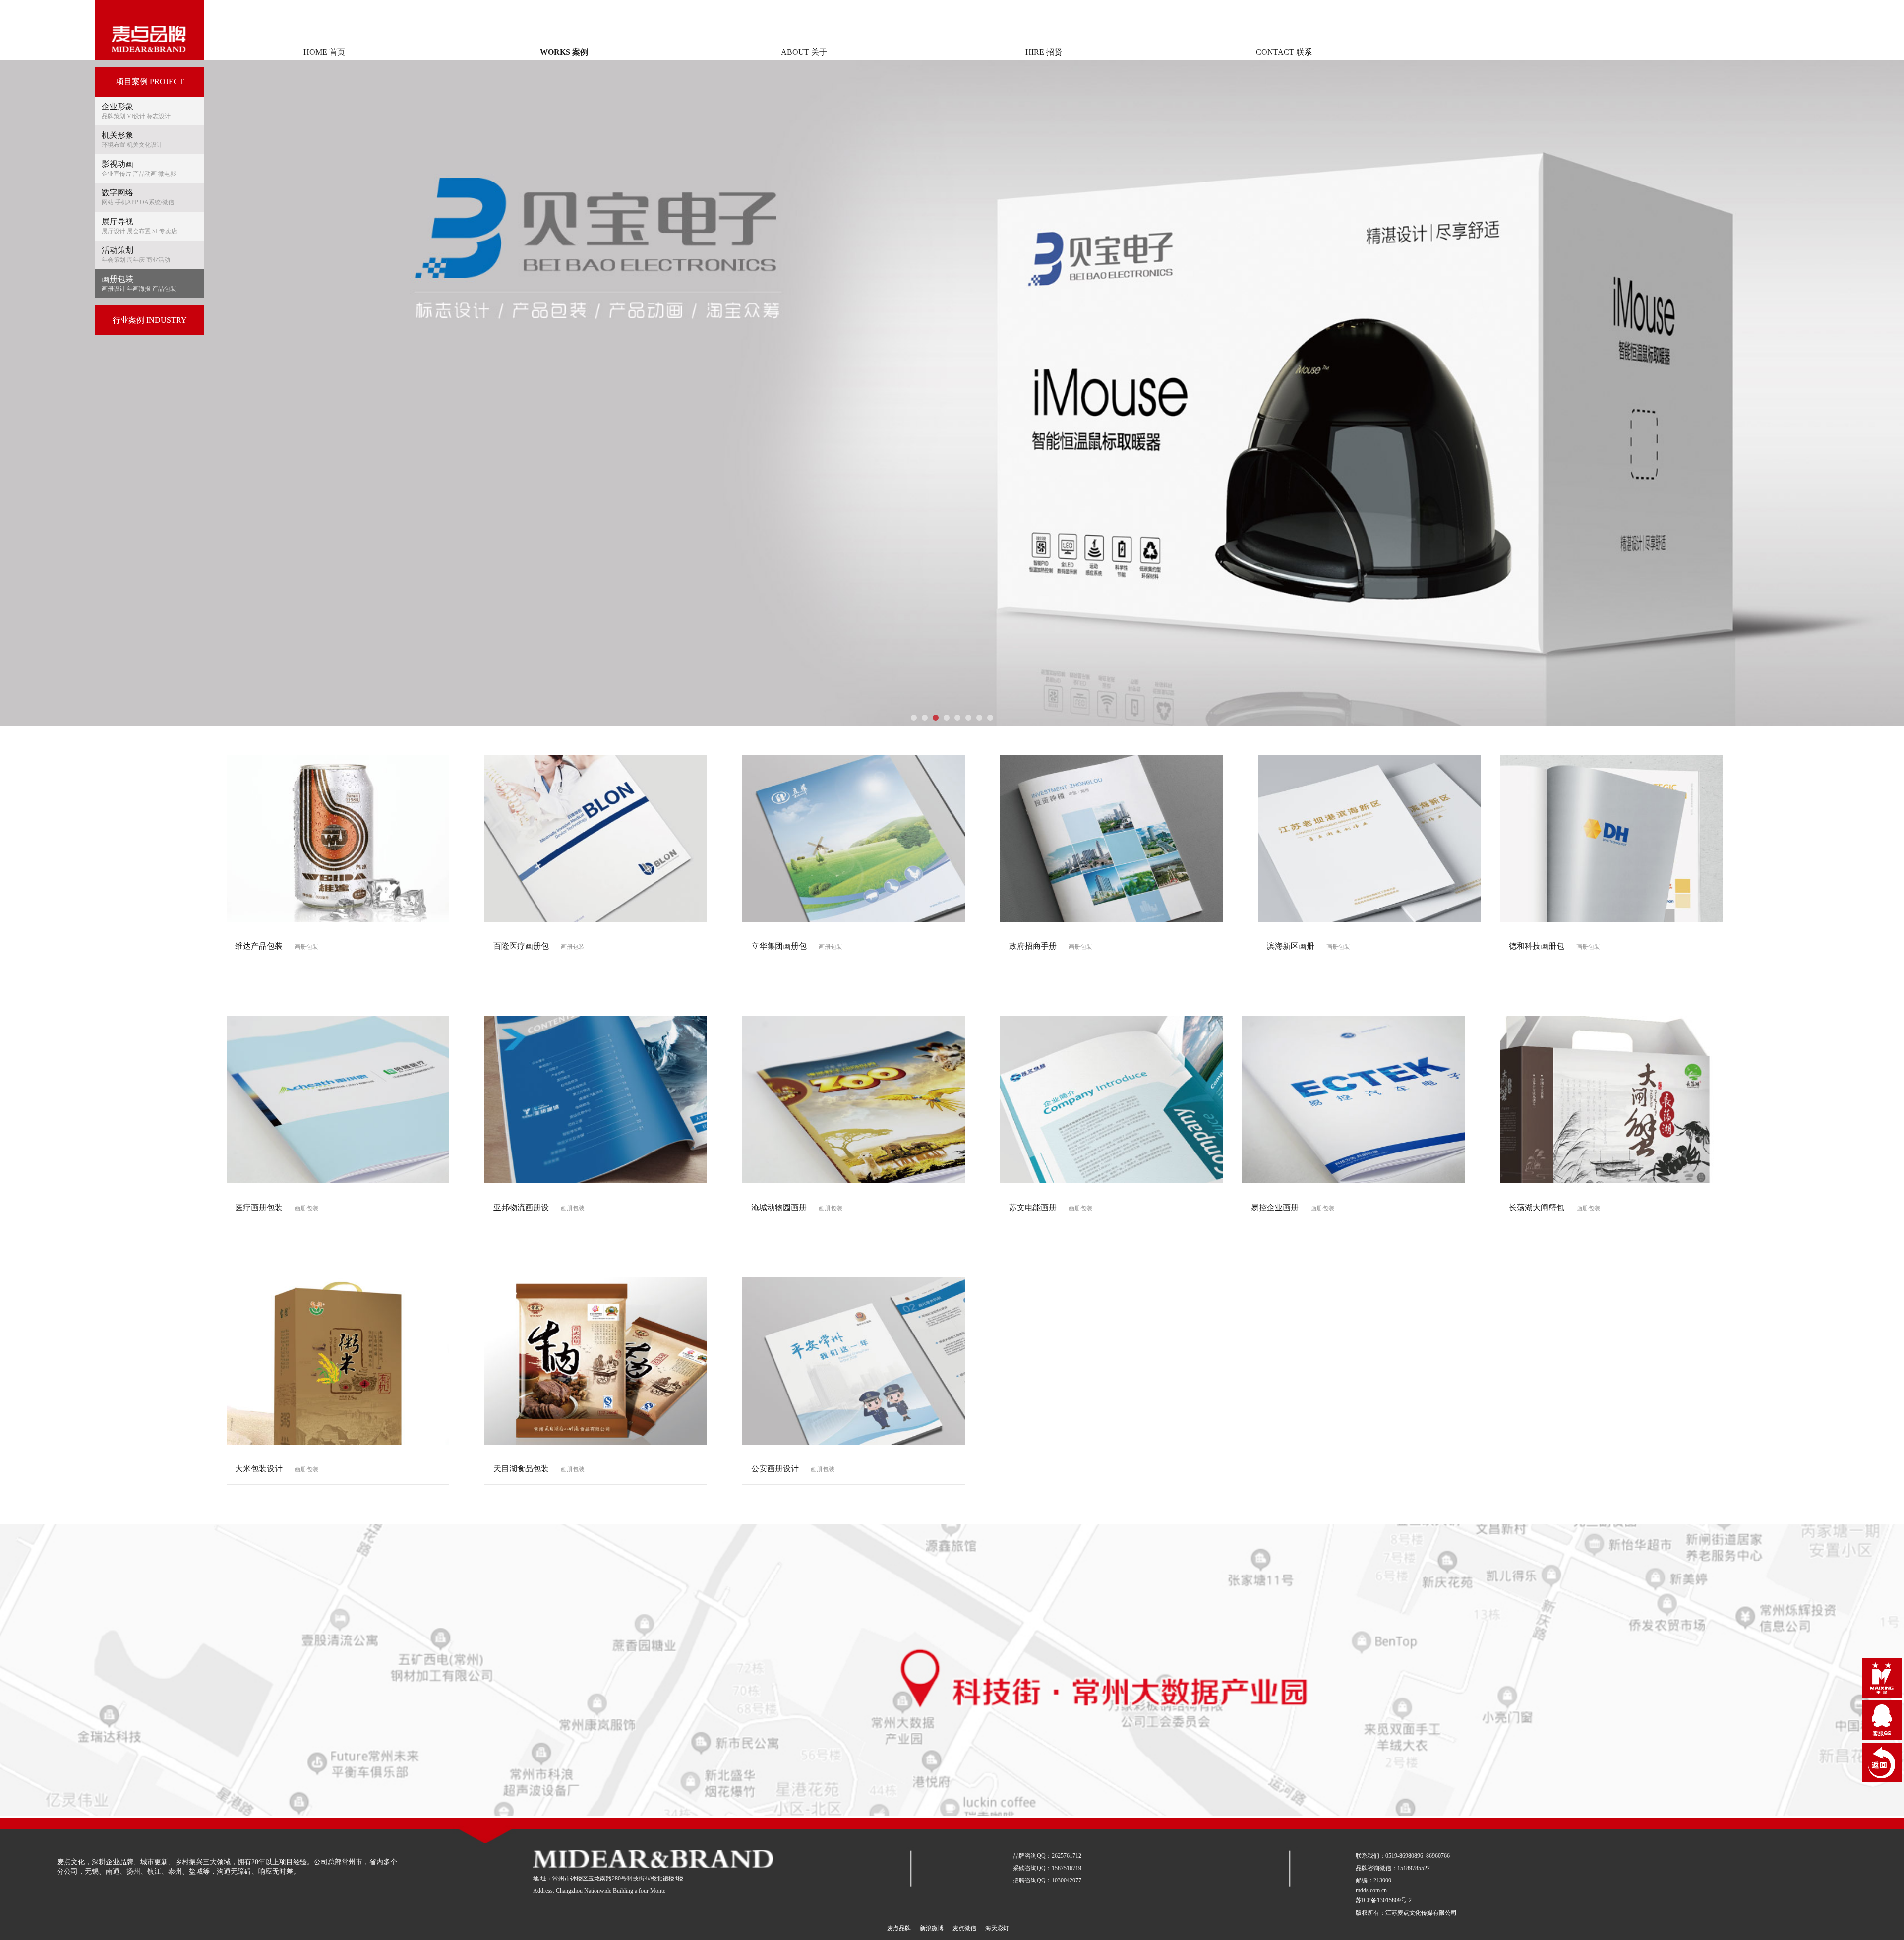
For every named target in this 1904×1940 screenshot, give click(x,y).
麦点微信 (964, 1928)
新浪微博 (932, 1928)
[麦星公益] (1882, 1678)
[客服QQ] (1882, 1720)
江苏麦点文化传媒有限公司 (1421, 1913)
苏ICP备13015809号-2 (1384, 1900)
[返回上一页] (1882, 1762)
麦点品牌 (899, 1928)
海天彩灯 (997, 1928)
